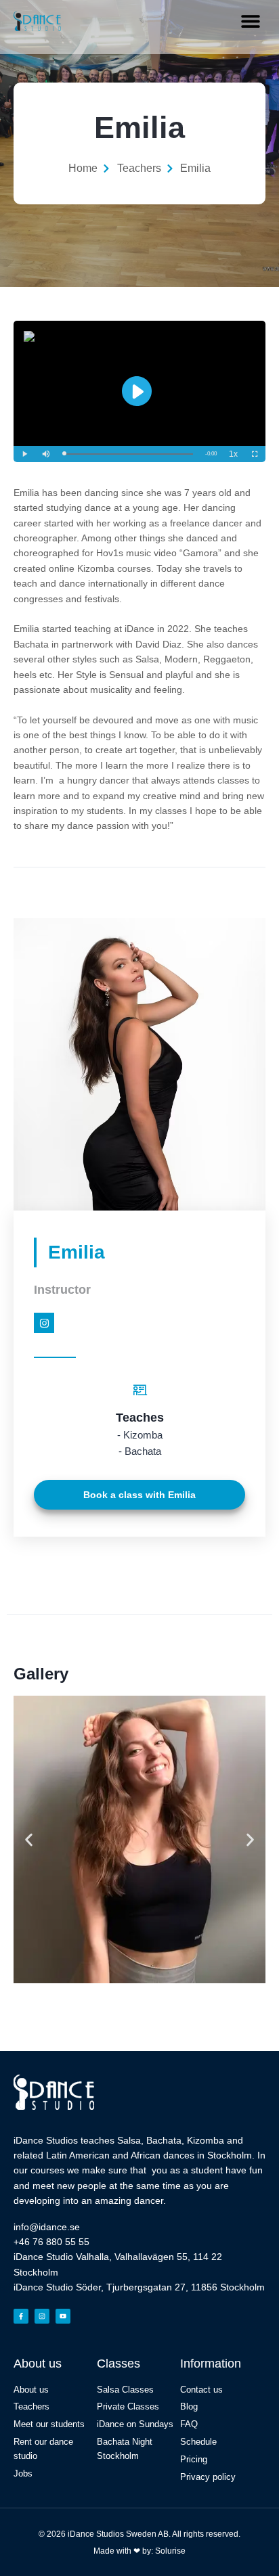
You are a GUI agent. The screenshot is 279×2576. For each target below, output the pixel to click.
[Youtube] (63, 2316)
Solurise (170, 2551)
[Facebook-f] (21, 2316)
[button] (250, 21)
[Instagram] (44, 1323)
